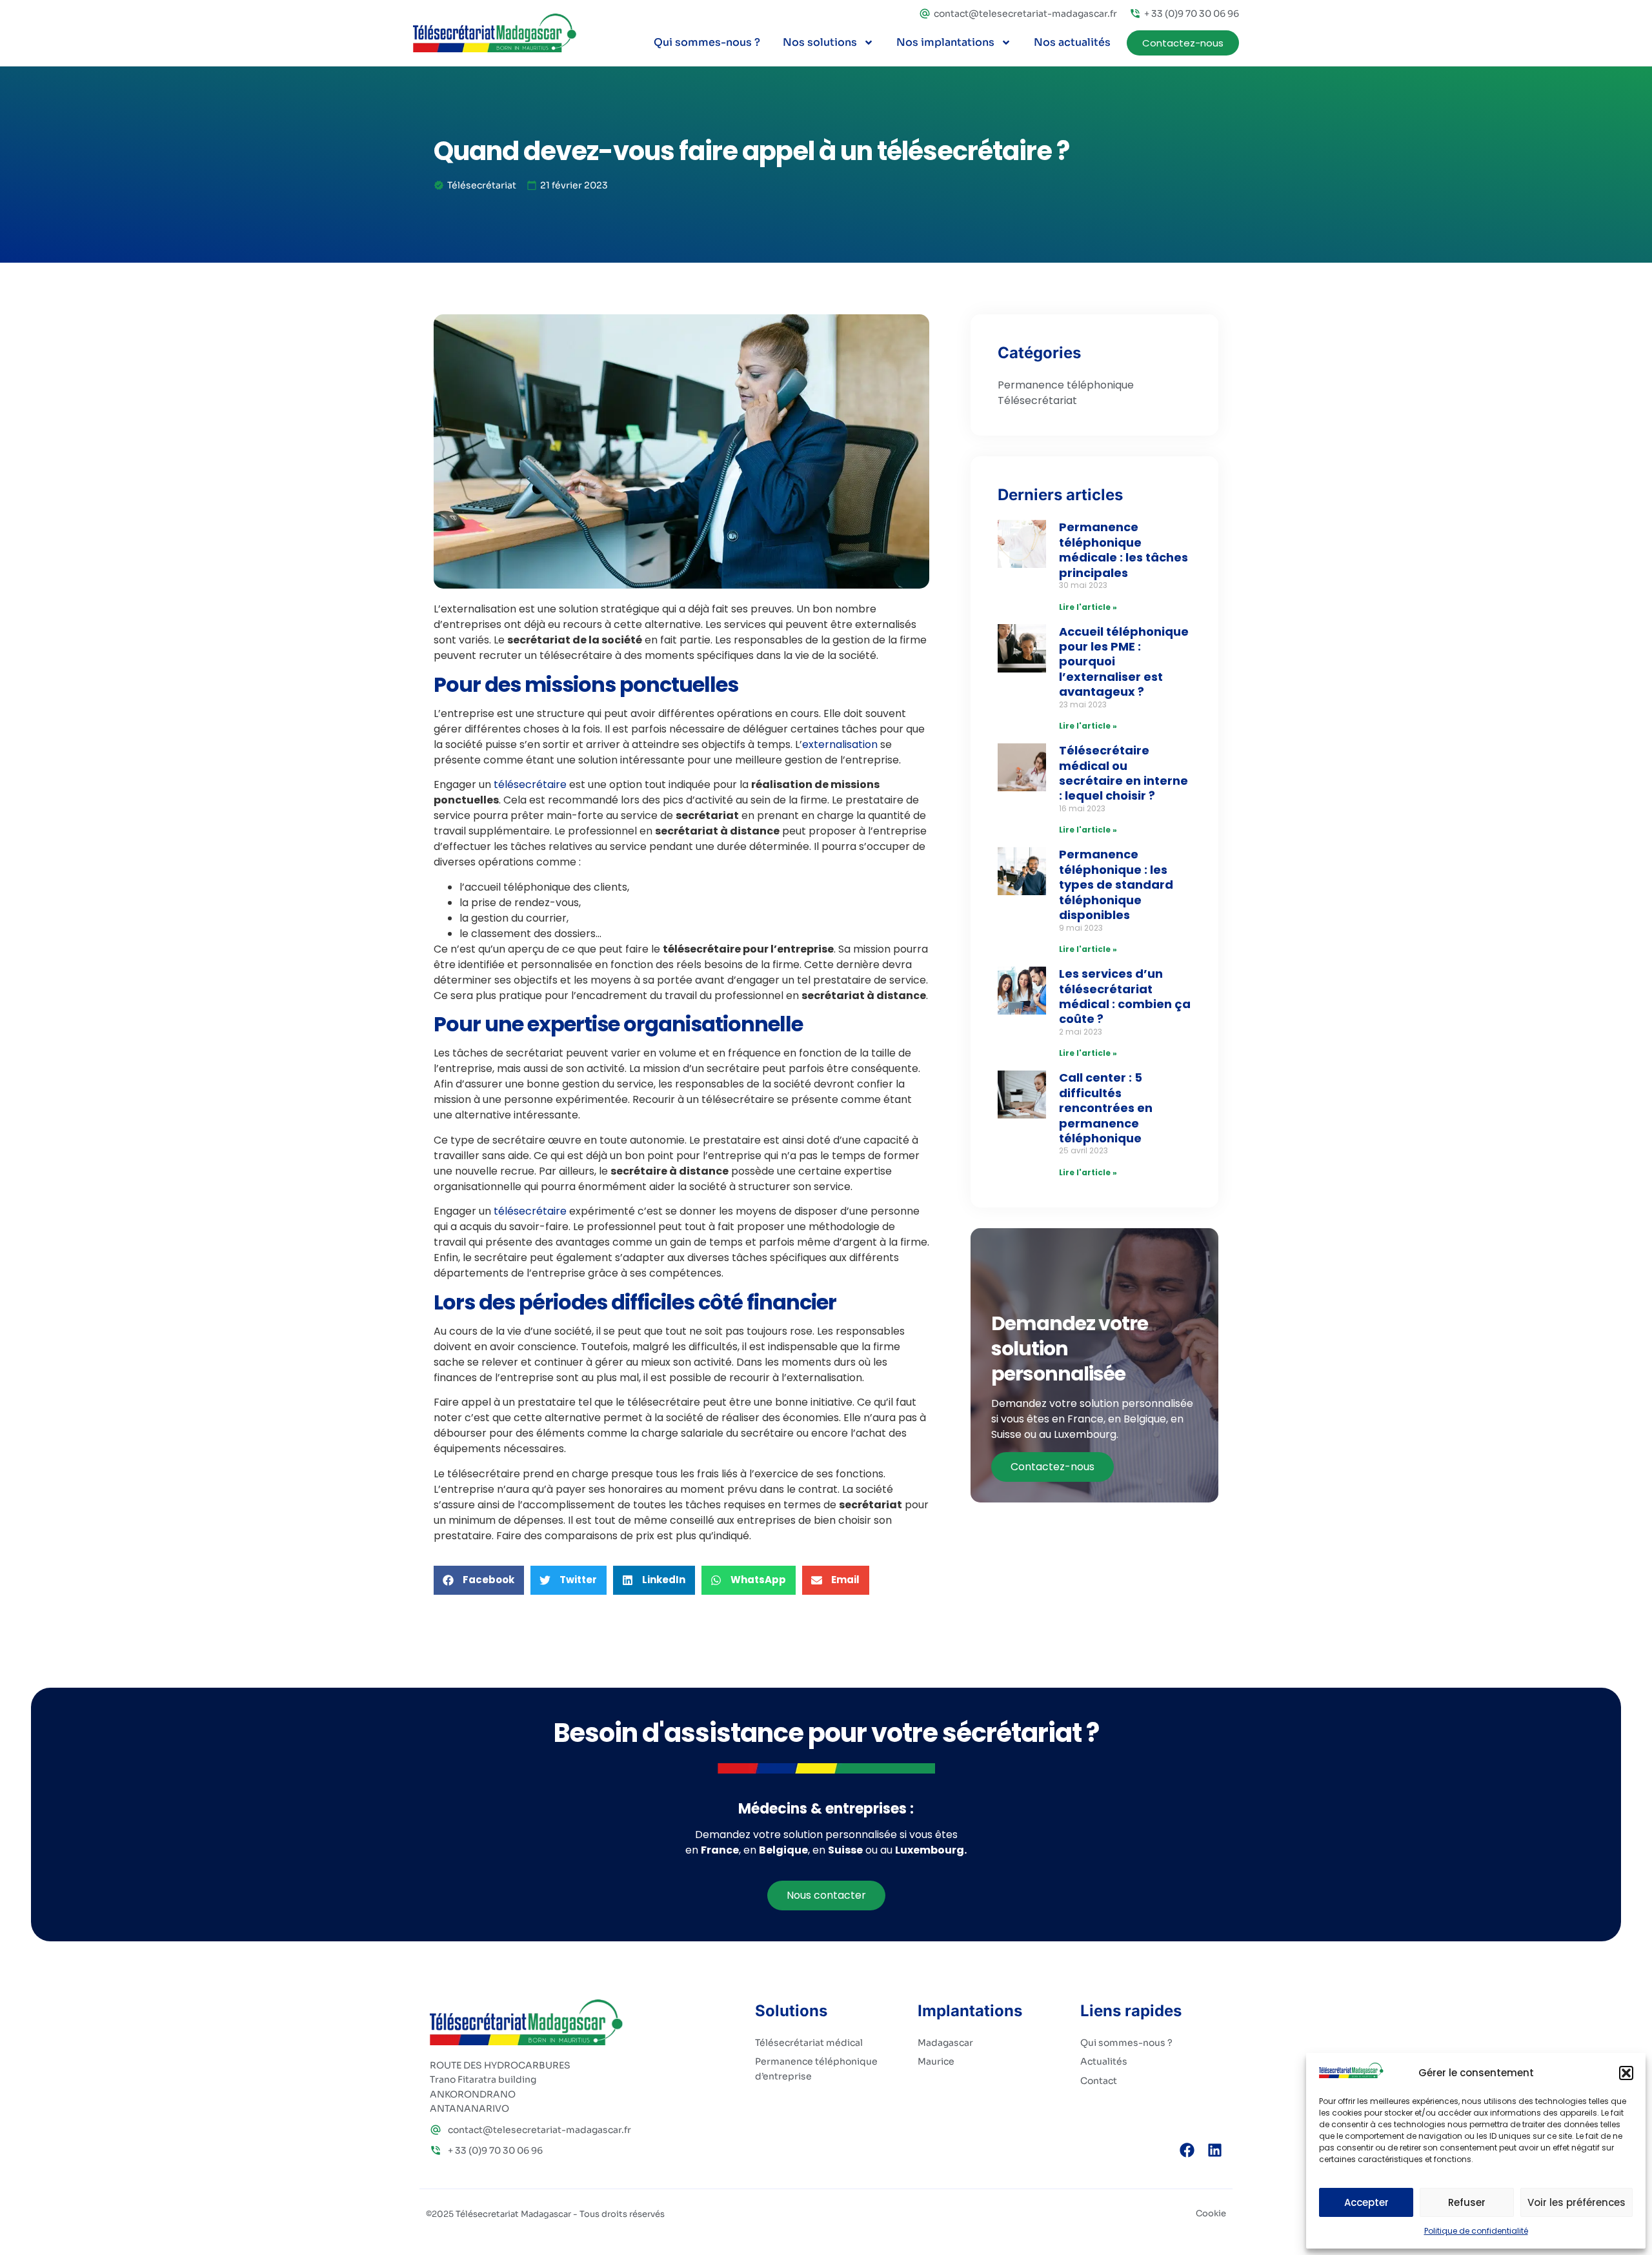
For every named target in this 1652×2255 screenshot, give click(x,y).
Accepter (1366, 2202)
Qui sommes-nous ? (707, 42)
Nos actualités (1072, 42)
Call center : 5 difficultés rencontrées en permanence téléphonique (1106, 1108)
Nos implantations (945, 42)
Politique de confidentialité (1476, 2231)
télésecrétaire (530, 784)
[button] (1626, 2073)
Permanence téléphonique (1066, 385)
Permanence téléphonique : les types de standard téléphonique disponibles (1116, 885)
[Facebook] (1187, 2150)
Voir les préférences (1576, 2202)
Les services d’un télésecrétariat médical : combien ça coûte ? (1125, 996)
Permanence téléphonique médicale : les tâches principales (1123, 550)
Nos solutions (820, 42)
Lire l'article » (1088, 607)
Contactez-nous (1053, 1467)
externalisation (840, 744)
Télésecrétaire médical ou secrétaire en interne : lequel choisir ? (1123, 773)
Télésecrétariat (482, 185)
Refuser (1467, 2202)
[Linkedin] (1215, 2150)
